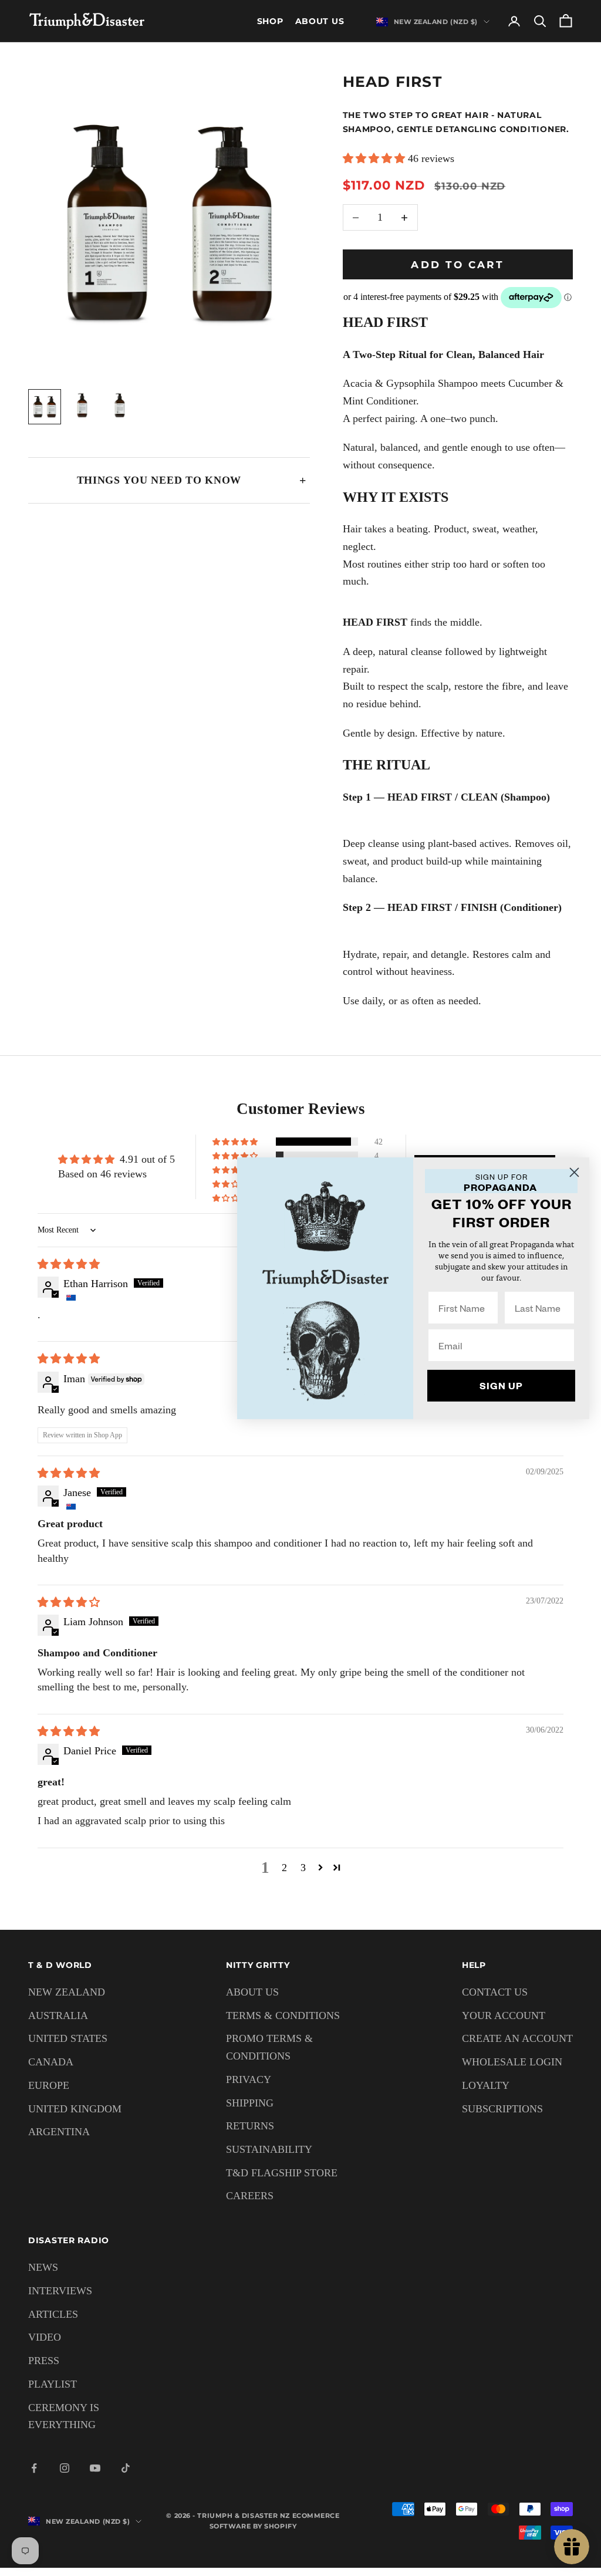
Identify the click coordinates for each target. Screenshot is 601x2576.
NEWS (43, 2267)
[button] (375, 158)
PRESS (44, 2361)
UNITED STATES (68, 2038)
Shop (270, 21)
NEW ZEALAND (67, 1992)
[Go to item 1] (45, 407)
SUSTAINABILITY (269, 2149)
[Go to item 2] (82, 406)
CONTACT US (495, 1992)
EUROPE (49, 2085)
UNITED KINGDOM (75, 2109)
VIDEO (45, 2337)
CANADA (51, 2062)
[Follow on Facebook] (34, 2468)
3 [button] (303, 1868)
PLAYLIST (53, 2384)
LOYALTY (486, 2085)
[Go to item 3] (120, 406)
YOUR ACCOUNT (504, 2015)
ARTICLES (53, 2314)
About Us (320, 21)
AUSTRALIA (58, 2015)
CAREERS (250, 2196)
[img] (69, 1264)
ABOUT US (252, 1992)
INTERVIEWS (60, 2291)
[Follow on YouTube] (95, 2468)
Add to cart (457, 265)
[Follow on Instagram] (65, 2468)
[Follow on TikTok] (126, 2468)
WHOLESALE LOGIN (512, 2062)
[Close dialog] (574, 1172)
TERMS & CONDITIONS (283, 2015)
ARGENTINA (59, 2132)
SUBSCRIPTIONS (502, 2109)
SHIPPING (250, 2103)
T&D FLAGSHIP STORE (282, 2173)
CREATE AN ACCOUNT (517, 2038)
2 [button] (284, 1868)
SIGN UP (501, 1385)
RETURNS (250, 2126)
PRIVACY (249, 2079)
